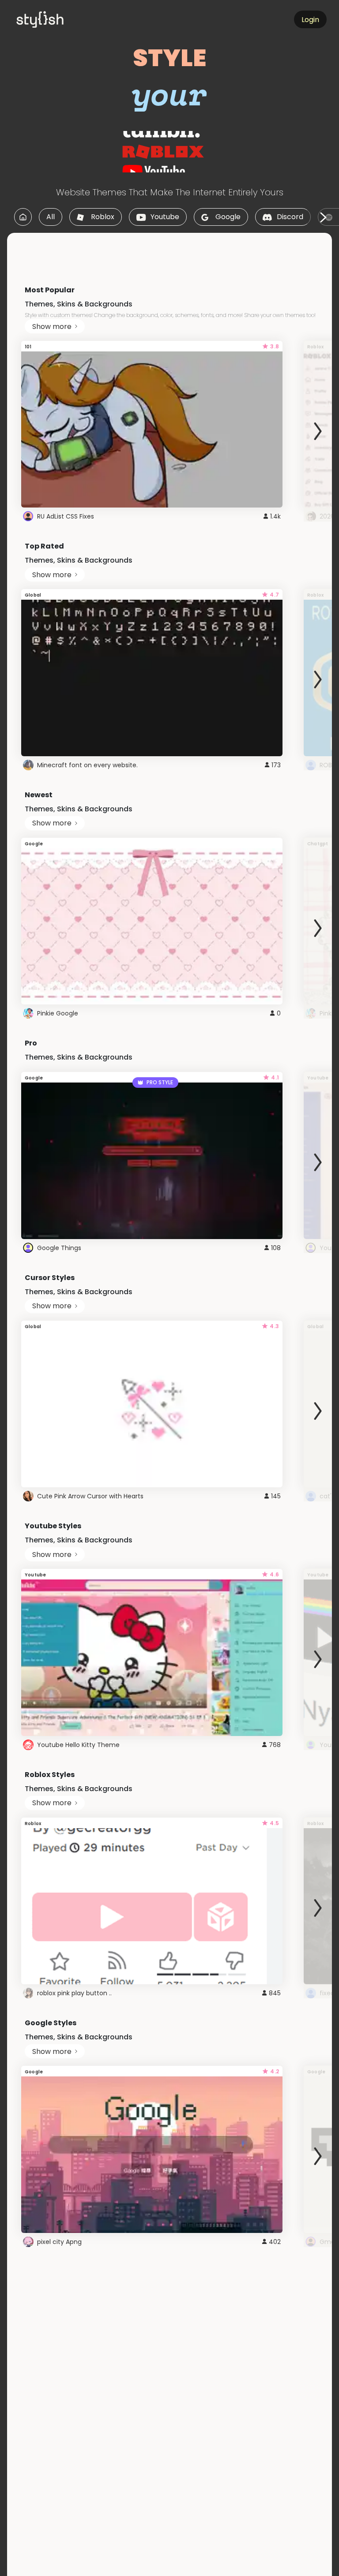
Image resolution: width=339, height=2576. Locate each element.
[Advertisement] (169, 253)
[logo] (56, 19)
